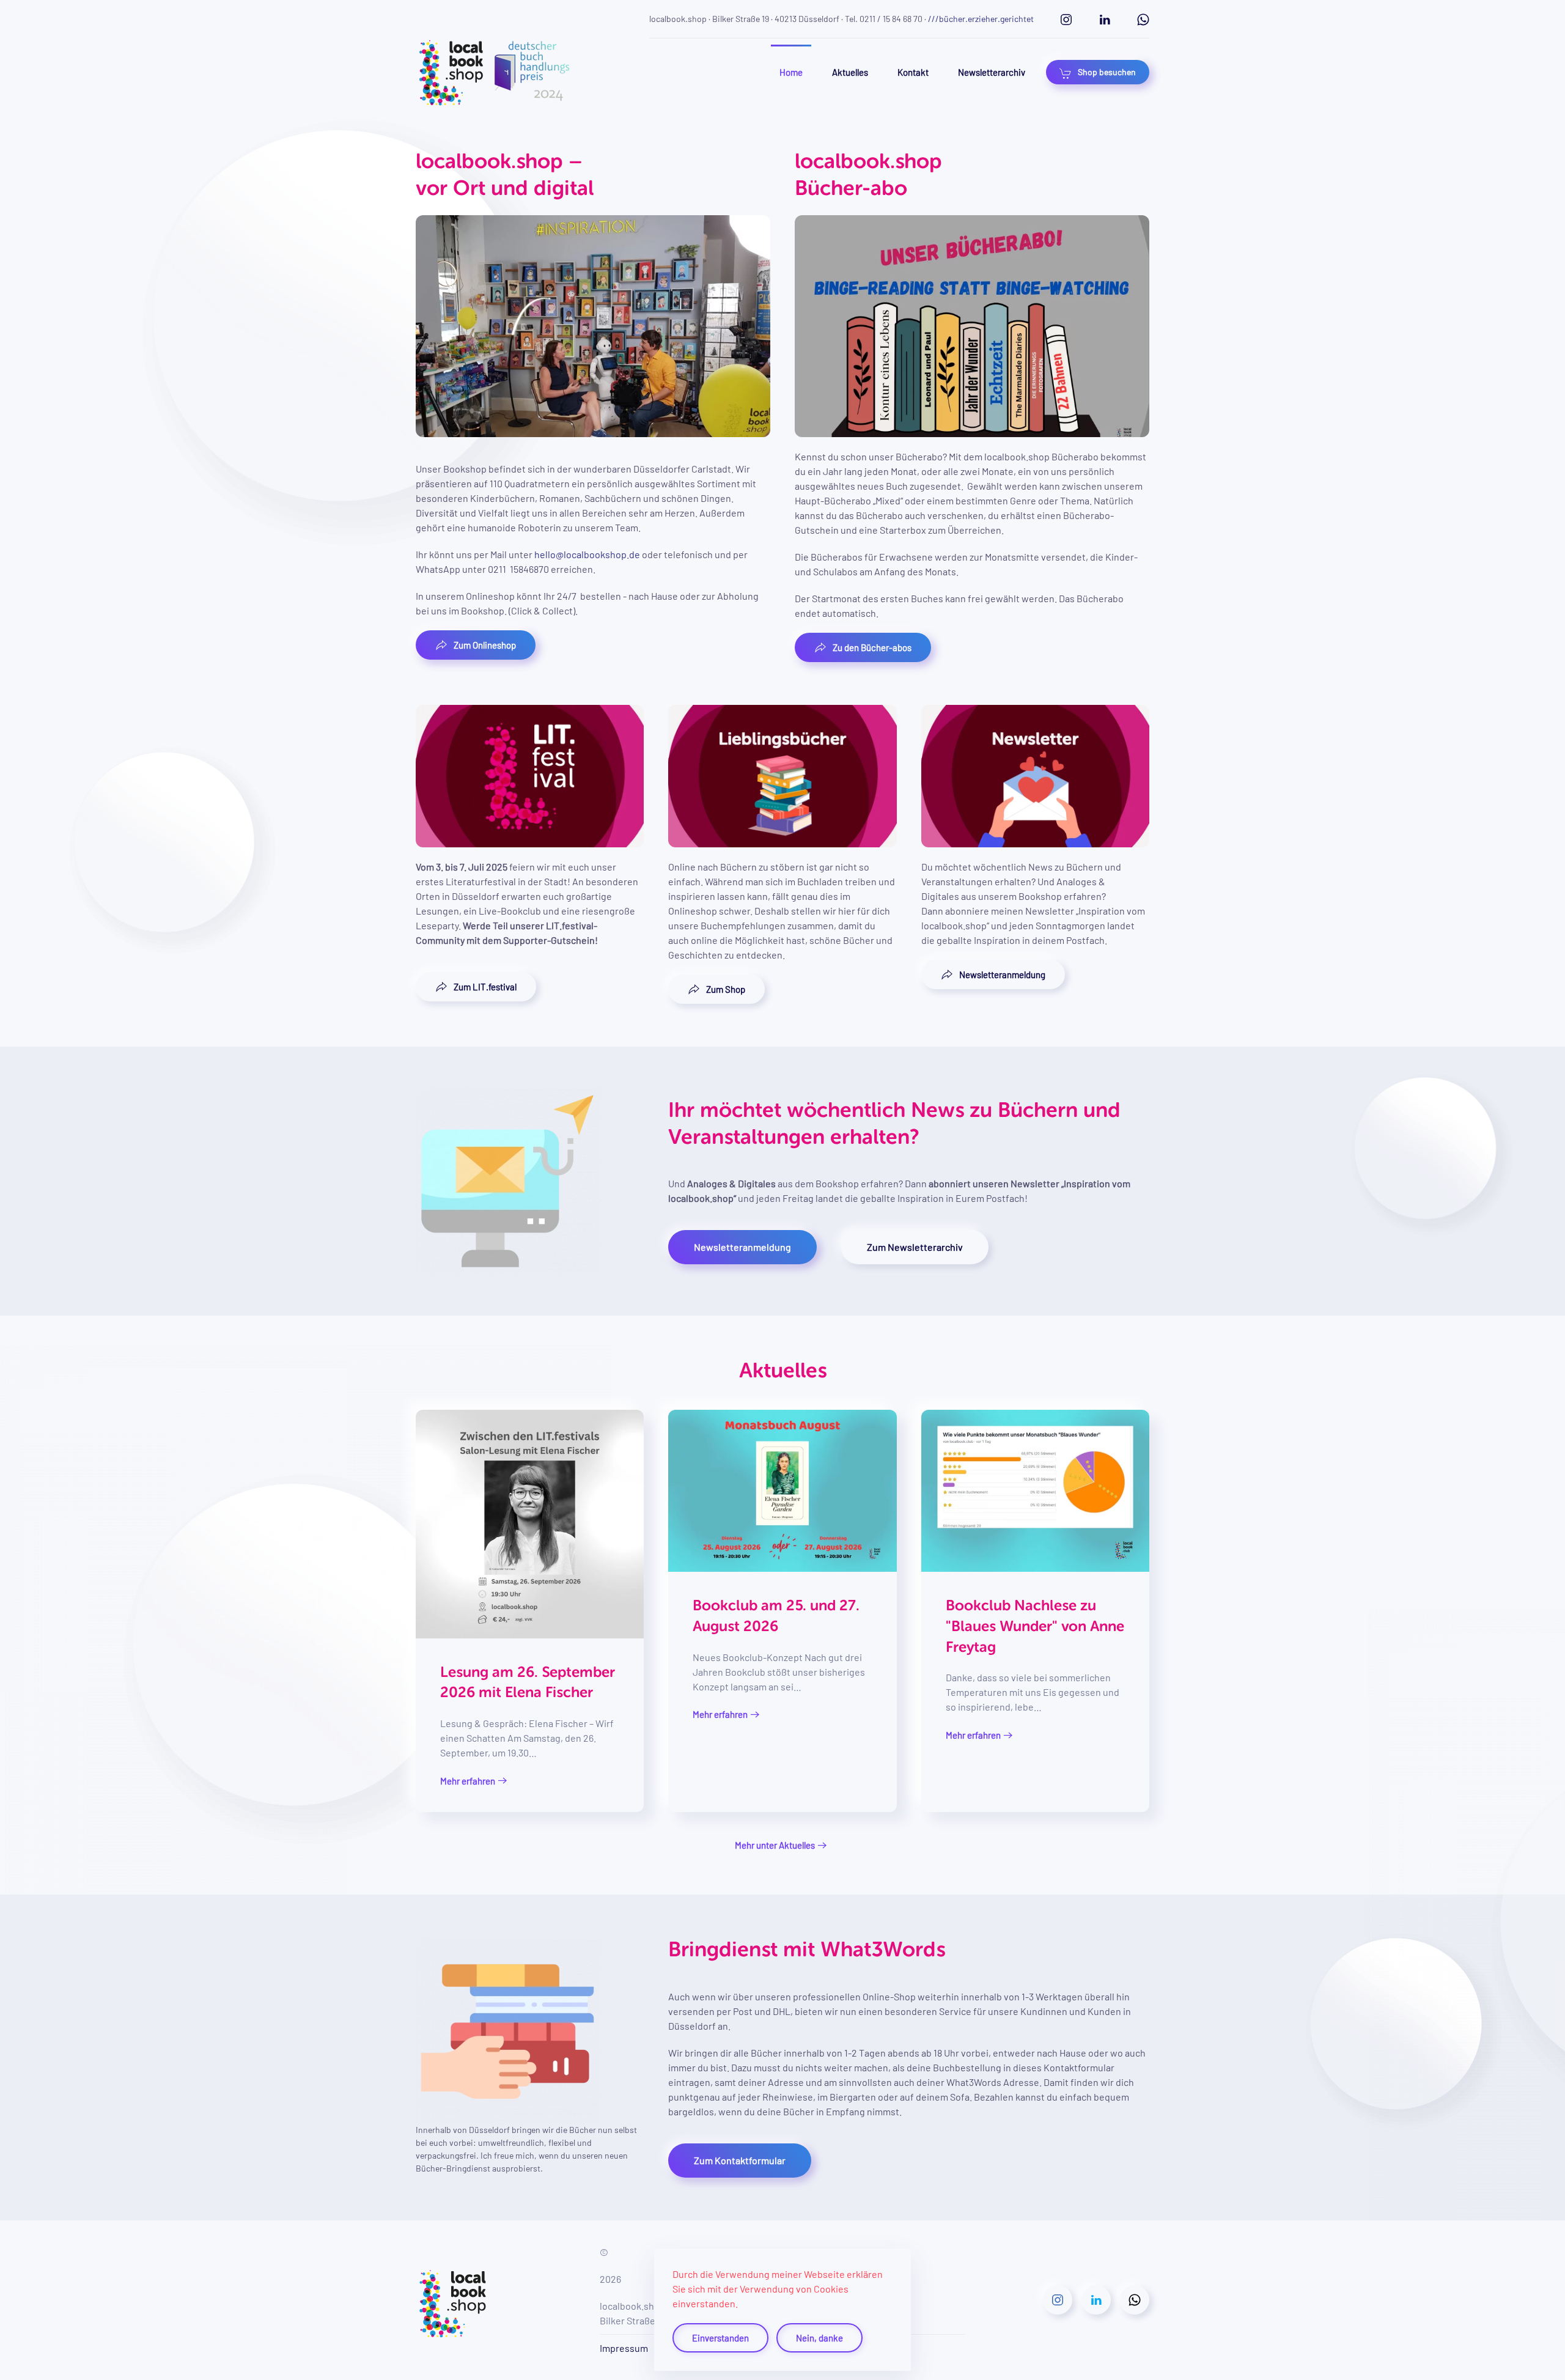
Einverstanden (720, 2338)
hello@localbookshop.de (587, 554)
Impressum (624, 2348)
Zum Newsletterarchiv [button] (915, 1247)
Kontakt (913, 72)
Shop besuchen (1107, 72)
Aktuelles (850, 72)
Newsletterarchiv (992, 72)
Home (791, 72)
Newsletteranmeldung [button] (742, 1247)
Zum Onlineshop (485, 645)
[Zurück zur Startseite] (493, 72)
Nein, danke (819, 2338)
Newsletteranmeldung (1002, 974)
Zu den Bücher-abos (872, 647)
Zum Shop (726, 989)
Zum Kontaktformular (740, 2160)
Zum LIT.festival (485, 987)
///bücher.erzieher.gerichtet (981, 19)
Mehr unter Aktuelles (775, 1845)
